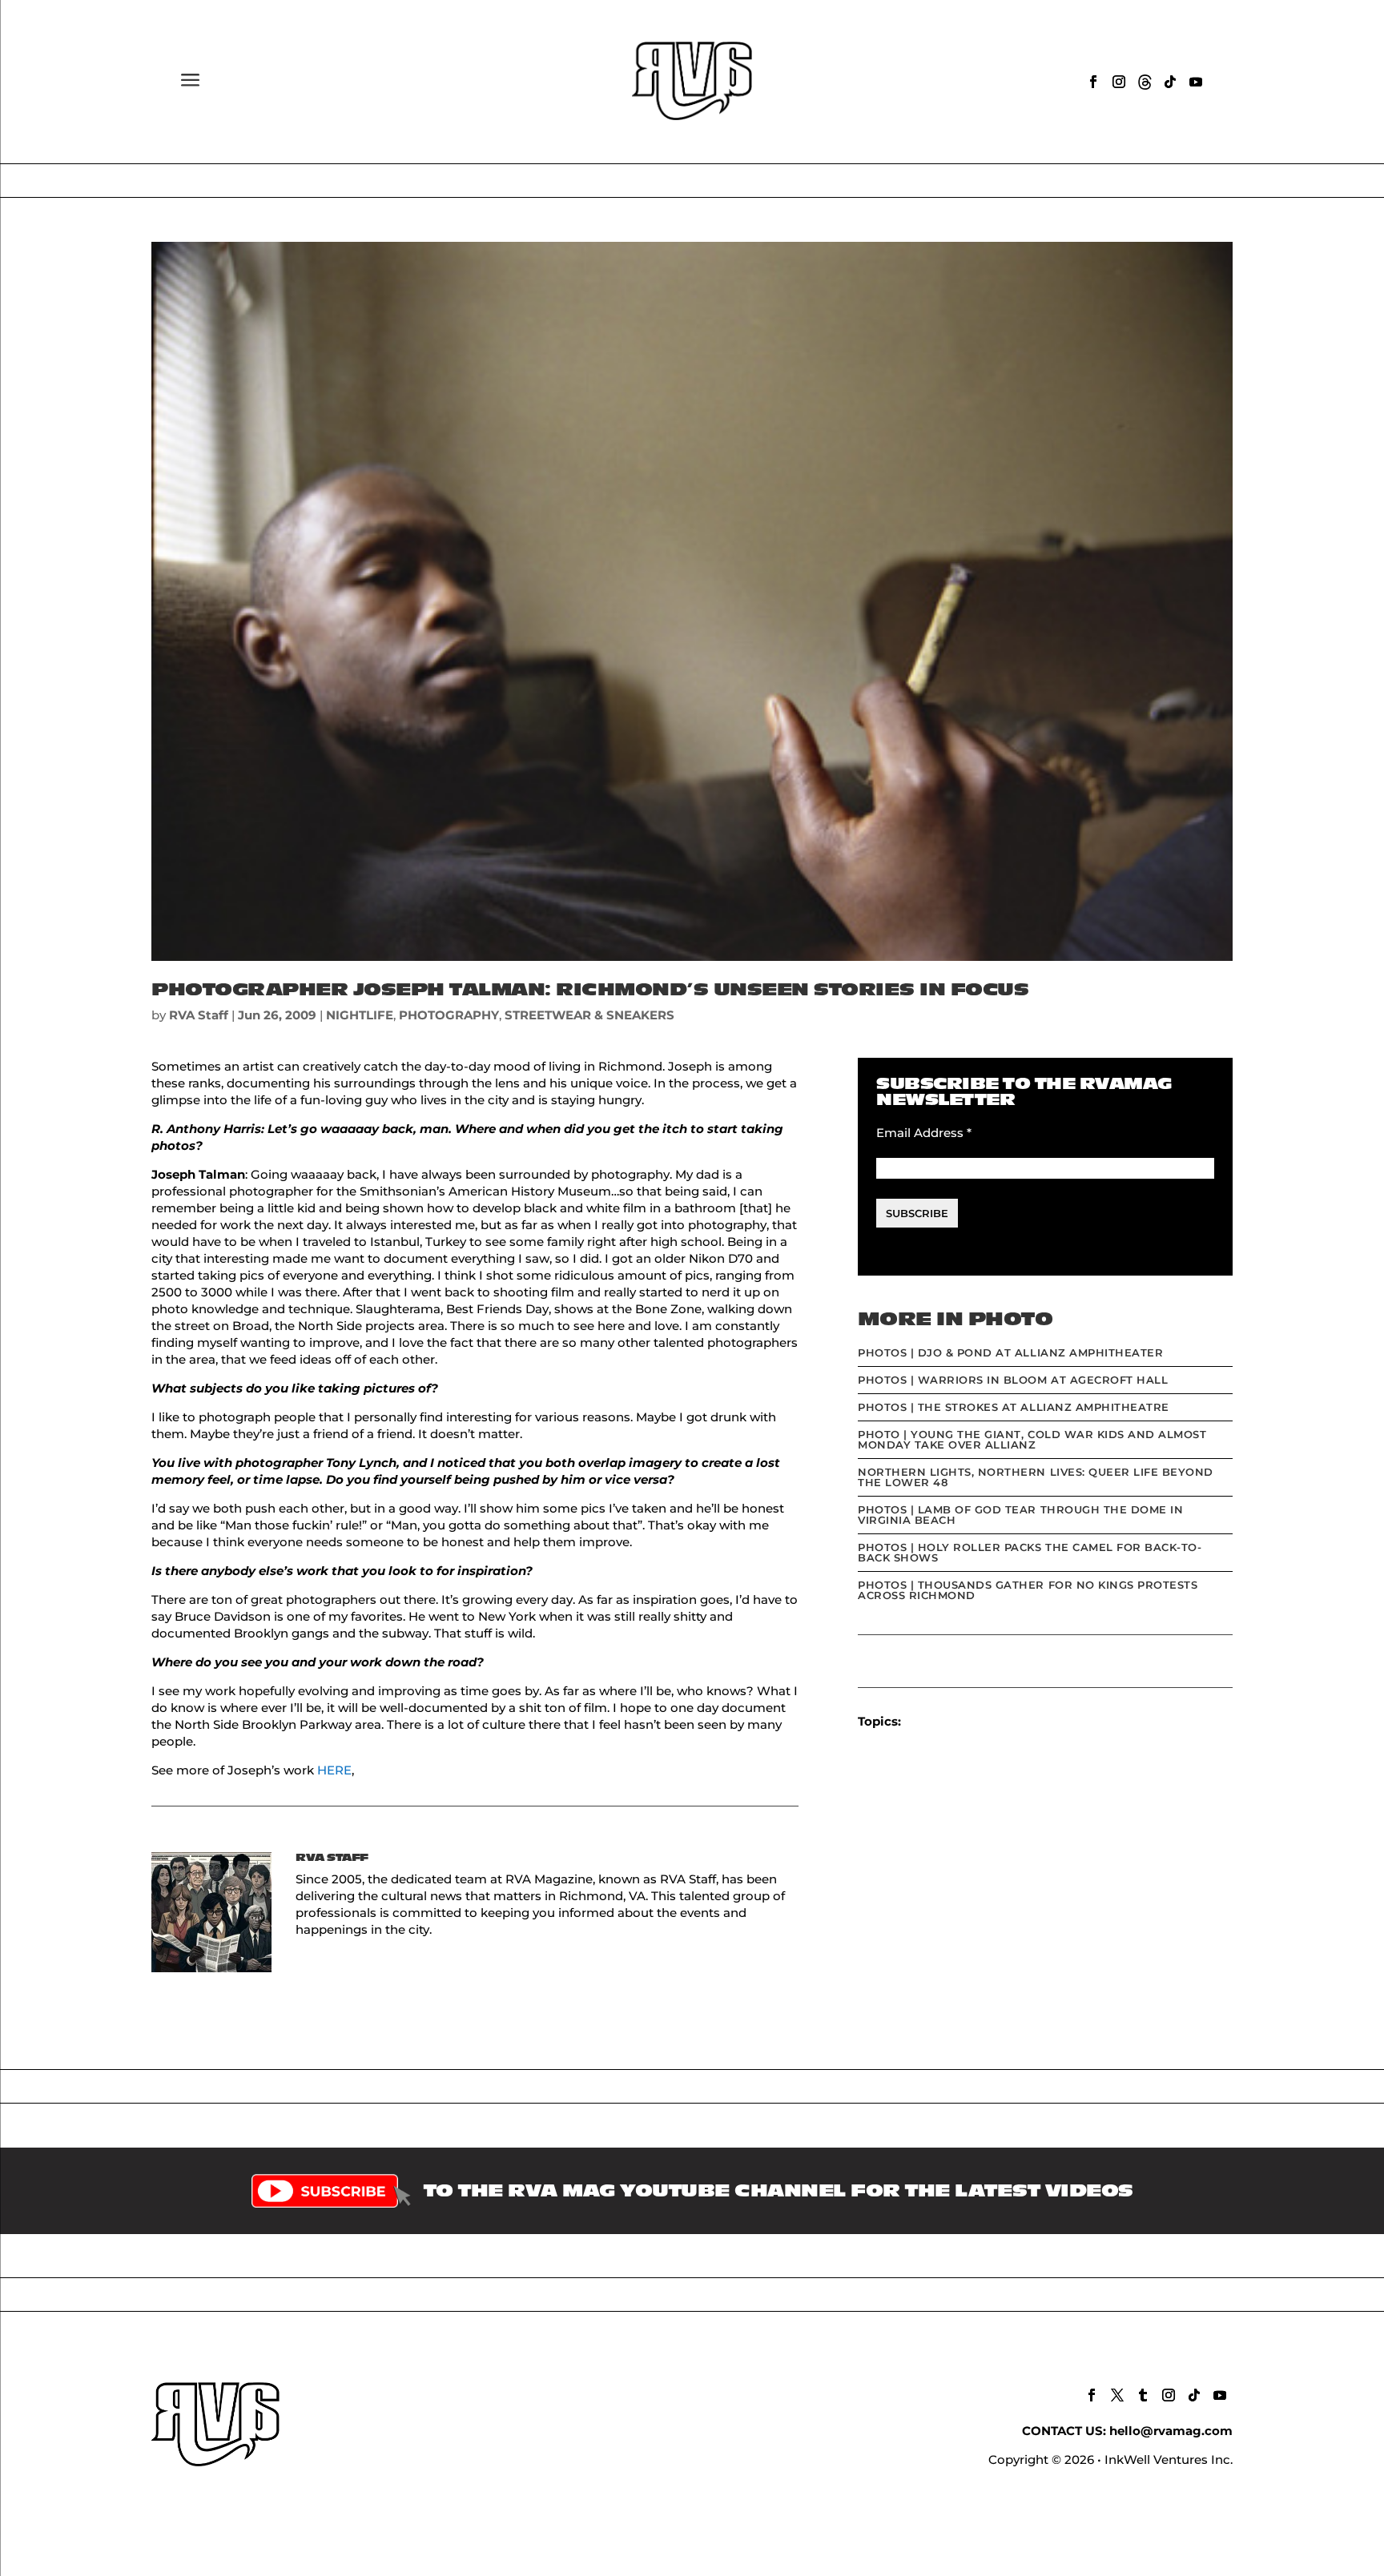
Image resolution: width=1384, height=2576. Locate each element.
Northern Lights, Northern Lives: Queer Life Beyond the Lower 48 (1036, 1477)
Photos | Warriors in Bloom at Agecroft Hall (1013, 1380)
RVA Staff (199, 1015)
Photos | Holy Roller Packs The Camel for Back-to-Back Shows (1030, 1552)
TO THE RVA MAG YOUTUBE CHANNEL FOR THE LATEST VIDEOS (778, 2191)
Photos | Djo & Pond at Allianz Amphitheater (1010, 1352)
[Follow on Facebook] (1093, 82)
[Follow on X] (1117, 2395)
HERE (334, 1770)
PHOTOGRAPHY (449, 1015)
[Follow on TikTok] (1170, 82)
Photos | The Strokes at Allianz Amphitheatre (1014, 1407)
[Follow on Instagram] (1119, 82)
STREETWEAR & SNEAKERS (589, 1015)
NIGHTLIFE (360, 1015)
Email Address (924, 1133)
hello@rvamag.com (1171, 2431)
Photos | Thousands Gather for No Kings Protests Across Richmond (1028, 1590)
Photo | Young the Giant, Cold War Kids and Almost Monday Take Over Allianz (1032, 1439)
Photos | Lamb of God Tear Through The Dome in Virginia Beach (1020, 1515)
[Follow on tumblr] (1143, 2395)
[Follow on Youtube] (1196, 82)
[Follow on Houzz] (1145, 82)
